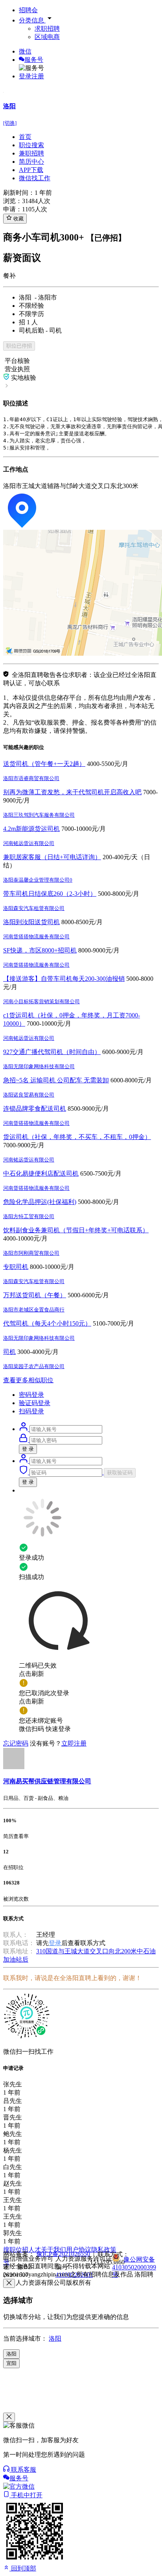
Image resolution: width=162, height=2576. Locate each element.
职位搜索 (31, 145)
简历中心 (31, 162)
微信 (25, 51)
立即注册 (74, 1743)
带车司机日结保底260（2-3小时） (50, 894)
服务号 (34, 60)
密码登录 (31, 1395)
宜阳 (11, 2363)
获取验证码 (120, 1473)
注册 (38, 76)
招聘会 (28, 10)
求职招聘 (47, 29)
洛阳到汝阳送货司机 (31, 922)
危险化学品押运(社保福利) (40, 1202)
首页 (25, 137)
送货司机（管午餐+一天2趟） (44, 764)
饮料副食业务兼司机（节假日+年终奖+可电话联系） (76, 1230)
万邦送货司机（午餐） (35, 1295)
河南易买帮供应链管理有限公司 (47, 1781)
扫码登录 (31, 1411)
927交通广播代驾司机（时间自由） (52, 1052)
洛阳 (55, 2338)
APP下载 (31, 170)
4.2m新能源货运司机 (31, 829)
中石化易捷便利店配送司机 (41, 1173)
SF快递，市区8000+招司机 (40, 950)
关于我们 (53, 2250)
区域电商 (47, 37)
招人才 (31, 2250)
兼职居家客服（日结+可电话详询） (52, 857)
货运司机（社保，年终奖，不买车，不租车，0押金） (77, 1137)
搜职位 (13, 2250)
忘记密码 (16, 1743)
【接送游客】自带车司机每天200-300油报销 (64, 979)
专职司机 (16, 1267)
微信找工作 (35, 178)
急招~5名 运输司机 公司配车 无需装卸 (56, 1080)
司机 (9, 1352)
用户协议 (79, 2250)
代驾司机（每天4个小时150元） (47, 1323)
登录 (25, 76)
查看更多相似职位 (28, 1380)
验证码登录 (35, 1403)
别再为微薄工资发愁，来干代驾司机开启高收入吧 (72, 792)
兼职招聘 (31, 153)
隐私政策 (104, 2250)
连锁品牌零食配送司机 (35, 1109)
